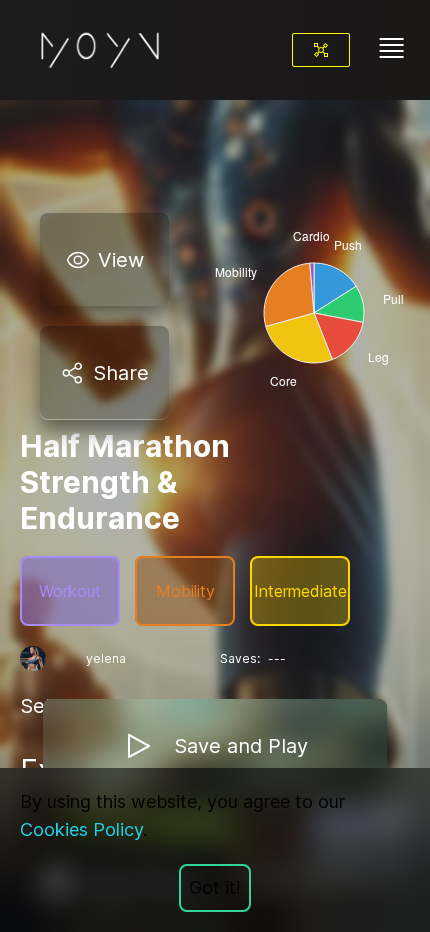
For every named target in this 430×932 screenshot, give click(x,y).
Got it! (215, 887)
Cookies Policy (81, 829)
